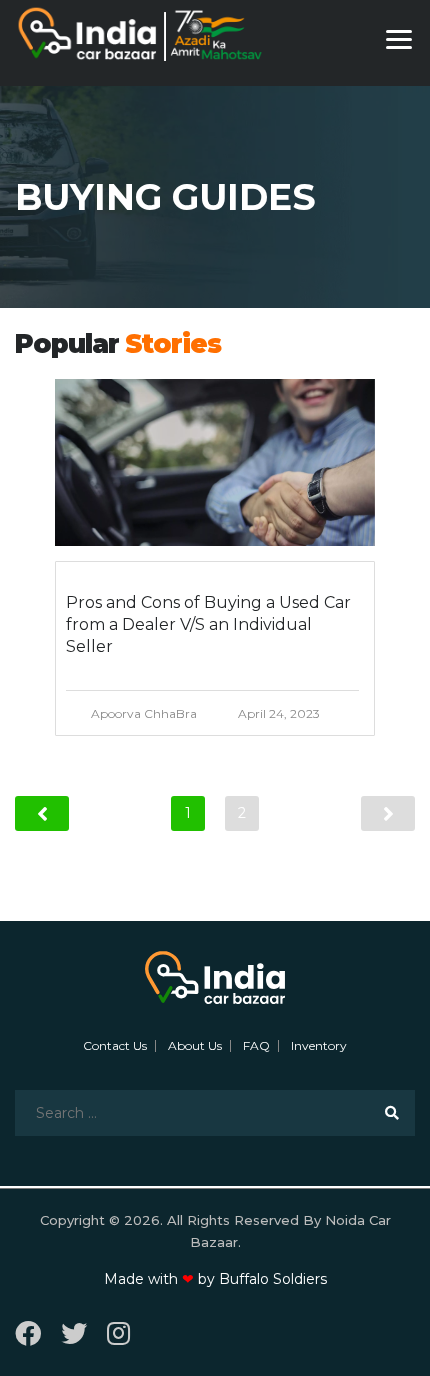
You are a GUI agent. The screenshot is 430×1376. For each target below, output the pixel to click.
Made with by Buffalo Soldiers (215, 1279)
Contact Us (115, 1045)
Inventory (319, 1045)
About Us (195, 1045)
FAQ (256, 1045)
